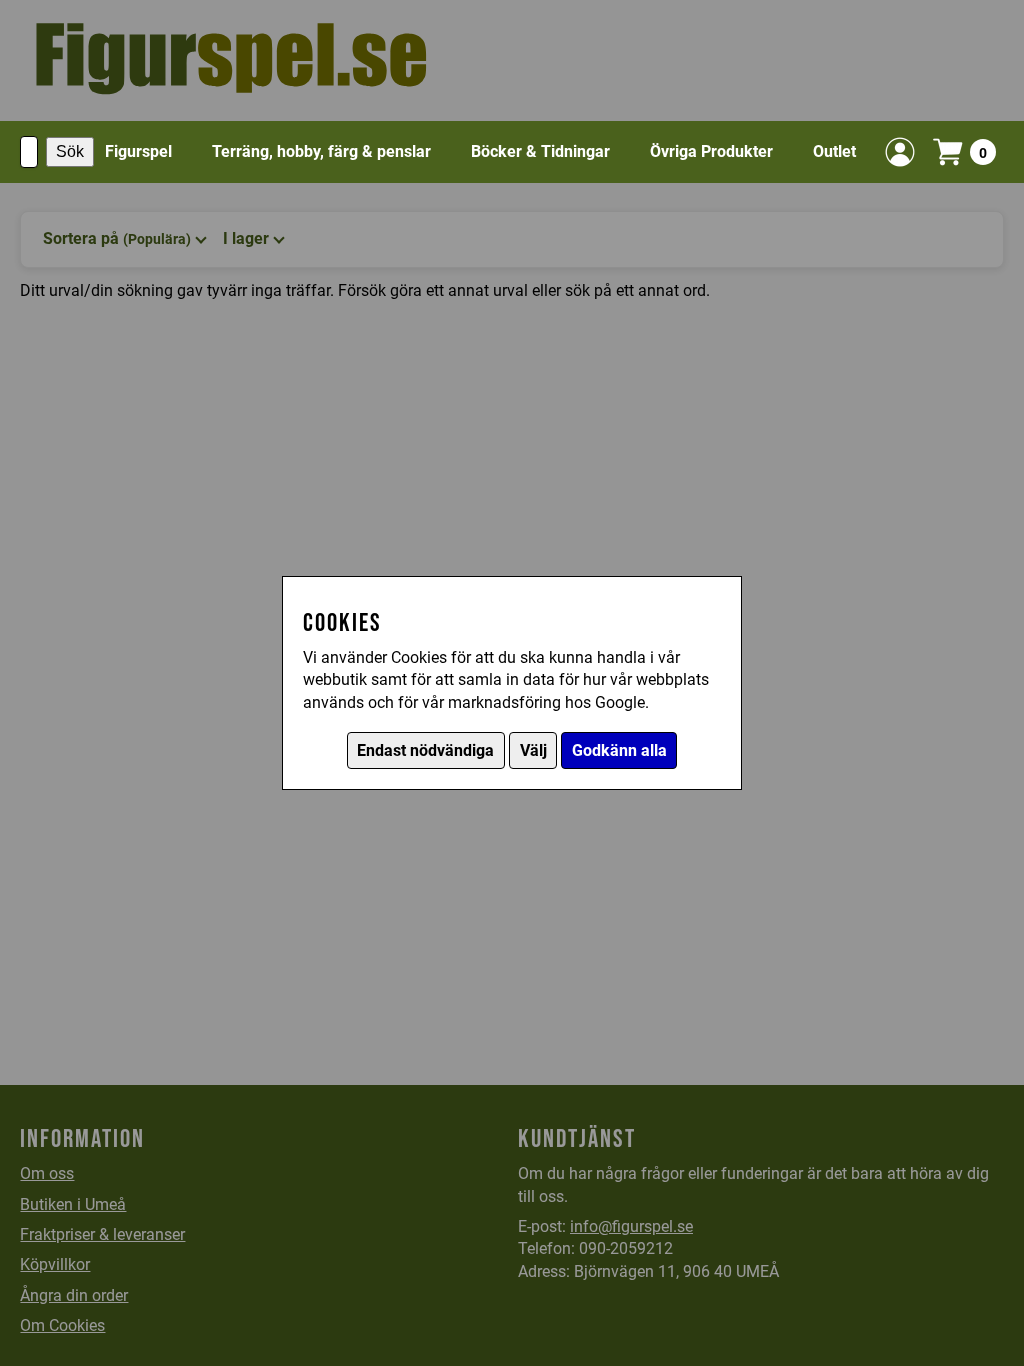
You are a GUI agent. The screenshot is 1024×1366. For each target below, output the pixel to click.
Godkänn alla (619, 750)
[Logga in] (900, 152)
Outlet (834, 151)
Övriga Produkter (711, 151)
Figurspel (138, 151)
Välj (533, 750)
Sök (70, 151)
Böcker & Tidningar (540, 151)
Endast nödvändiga (425, 750)
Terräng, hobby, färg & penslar (321, 151)
